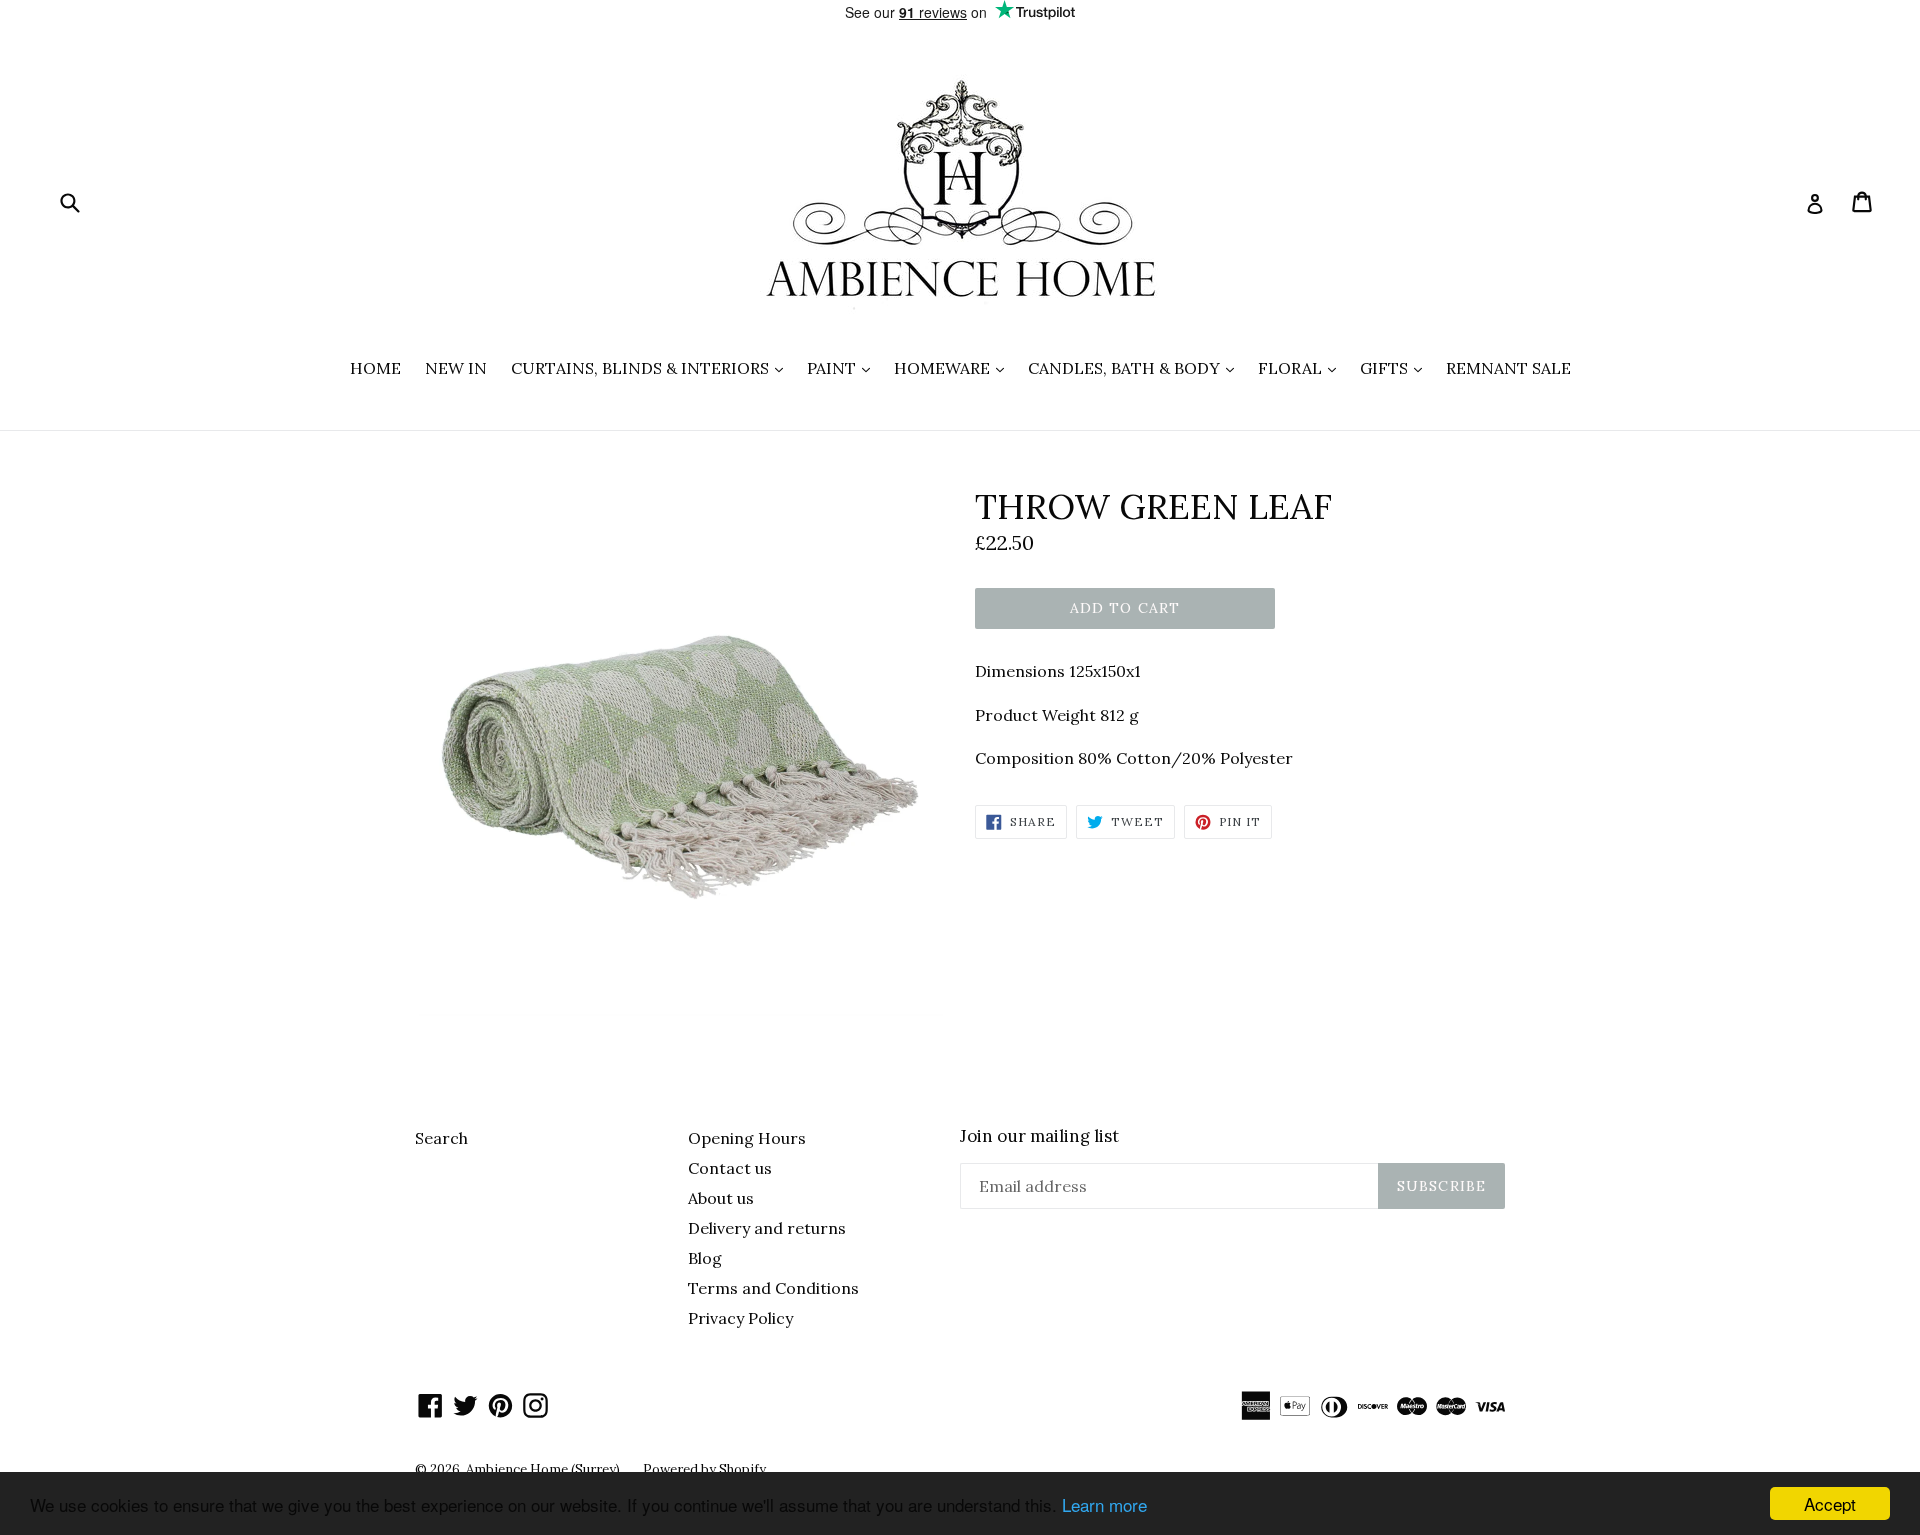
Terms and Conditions (773, 1288)
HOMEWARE (954, 367)
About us (721, 1198)
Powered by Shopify (704, 1469)
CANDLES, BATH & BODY (1136, 367)
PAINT (843, 367)
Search (441, 1138)
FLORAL (1302, 367)
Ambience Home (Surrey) (544, 1469)
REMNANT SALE (1508, 368)
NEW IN (456, 368)
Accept (1830, 1503)
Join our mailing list (1039, 1136)
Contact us (730, 1168)
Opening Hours (747, 1138)
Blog (705, 1258)
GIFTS (1396, 367)
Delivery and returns (767, 1228)
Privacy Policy (740, 1318)
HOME (375, 368)
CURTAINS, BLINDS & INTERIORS (652, 367)
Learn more (1104, 1504)
